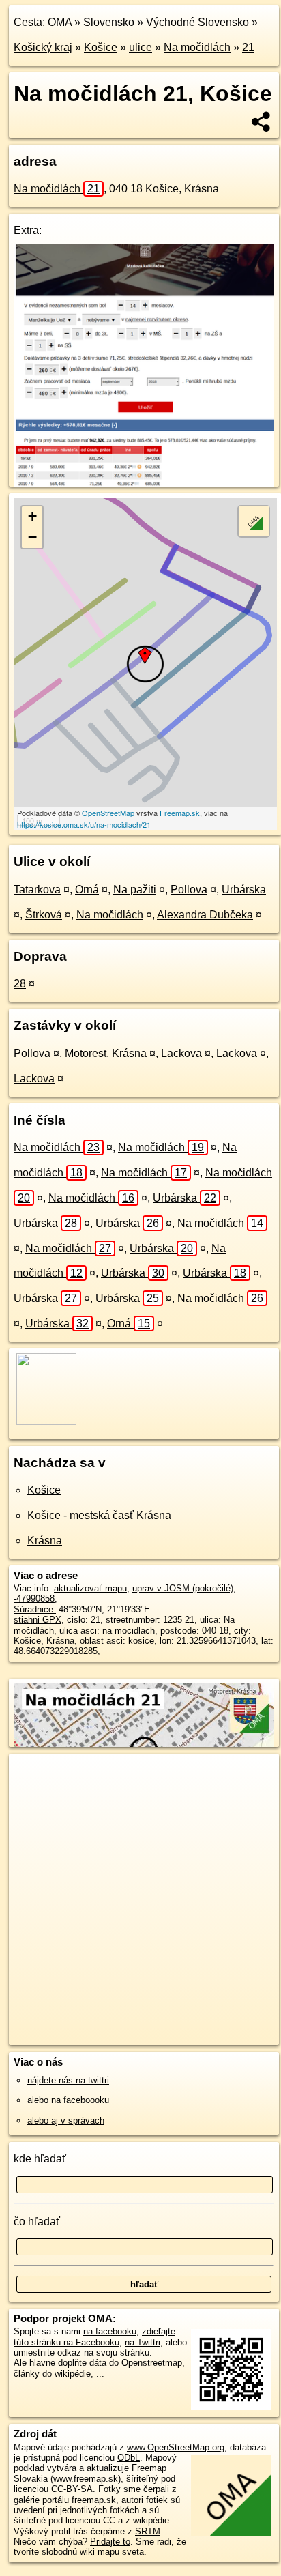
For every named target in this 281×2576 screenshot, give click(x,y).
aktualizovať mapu (90, 1588)
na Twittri (143, 2342)
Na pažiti (135, 889)
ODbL (129, 2458)
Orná (87, 889)
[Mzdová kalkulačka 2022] (144, 483)
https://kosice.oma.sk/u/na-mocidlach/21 (84, 824)
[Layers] (254, 521)
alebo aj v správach (66, 2121)
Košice (101, 47)
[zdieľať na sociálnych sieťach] (262, 121)
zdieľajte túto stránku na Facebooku (94, 2336)
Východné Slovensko (197, 22)
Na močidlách (197, 47)
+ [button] (32, 516)
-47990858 (34, 1598)
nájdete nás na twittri (68, 2080)
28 (20, 984)
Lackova (181, 1053)
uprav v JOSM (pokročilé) (183, 1588)
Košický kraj (43, 47)
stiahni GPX (38, 1620)
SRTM (148, 2531)
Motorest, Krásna (106, 1053)
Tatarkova (37, 889)
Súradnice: (35, 1609)
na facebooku (110, 2331)
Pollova (189, 889)
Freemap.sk (180, 813)
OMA (60, 22)
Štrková (44, 915)
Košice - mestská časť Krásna (99, 1515)
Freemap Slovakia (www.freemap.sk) (90, 2473)
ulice (140, 47)
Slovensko (109, 22)
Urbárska (244, 889)
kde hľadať (40, 2159)
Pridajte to (110, 2542)
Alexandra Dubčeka (205, 915)
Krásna (45, 1540)
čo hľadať (37, 2222)
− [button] (32, 537)
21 (248, 47)
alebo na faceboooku (68, 2100)
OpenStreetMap (108, 813)
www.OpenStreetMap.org (176, 2447)
